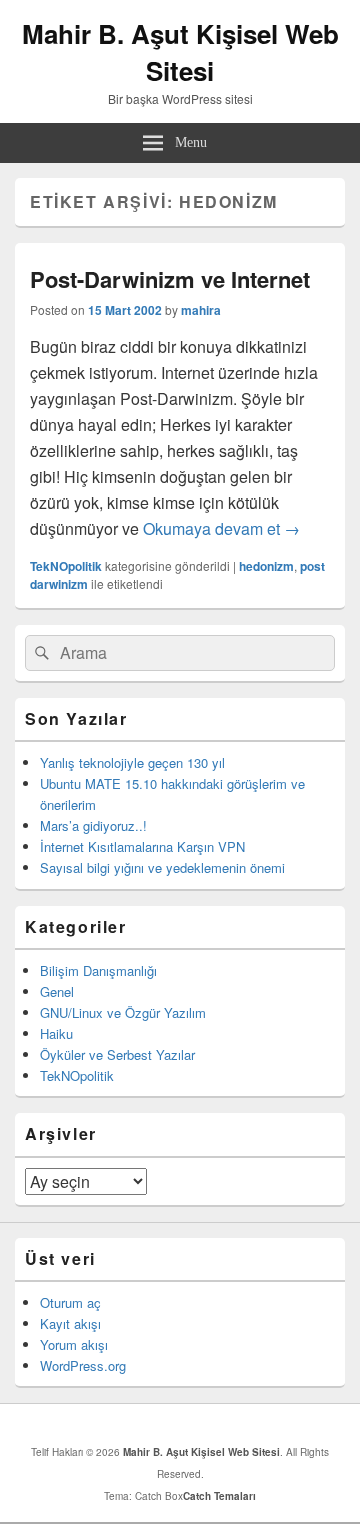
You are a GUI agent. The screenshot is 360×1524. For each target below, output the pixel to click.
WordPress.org (83, 1365)
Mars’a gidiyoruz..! (93, 825)
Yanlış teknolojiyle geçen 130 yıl (132, 762)
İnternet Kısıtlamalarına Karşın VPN (142, 846)
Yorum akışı (74, 1344)
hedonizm (266, 566)
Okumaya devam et (221, 528)
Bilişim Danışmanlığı (98, 970)
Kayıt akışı (70, 1323)
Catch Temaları (219, 1496)
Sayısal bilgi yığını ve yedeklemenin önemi (162, 867)
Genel (57, 991)
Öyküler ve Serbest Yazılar (117, 1054)
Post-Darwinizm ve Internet (170, 279)
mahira (201, 310)
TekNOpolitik (66, 566)
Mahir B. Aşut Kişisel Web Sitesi (180, 52)
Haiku (56, 1033)
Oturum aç (70, 1302)
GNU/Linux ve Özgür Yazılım (123, 1012)
